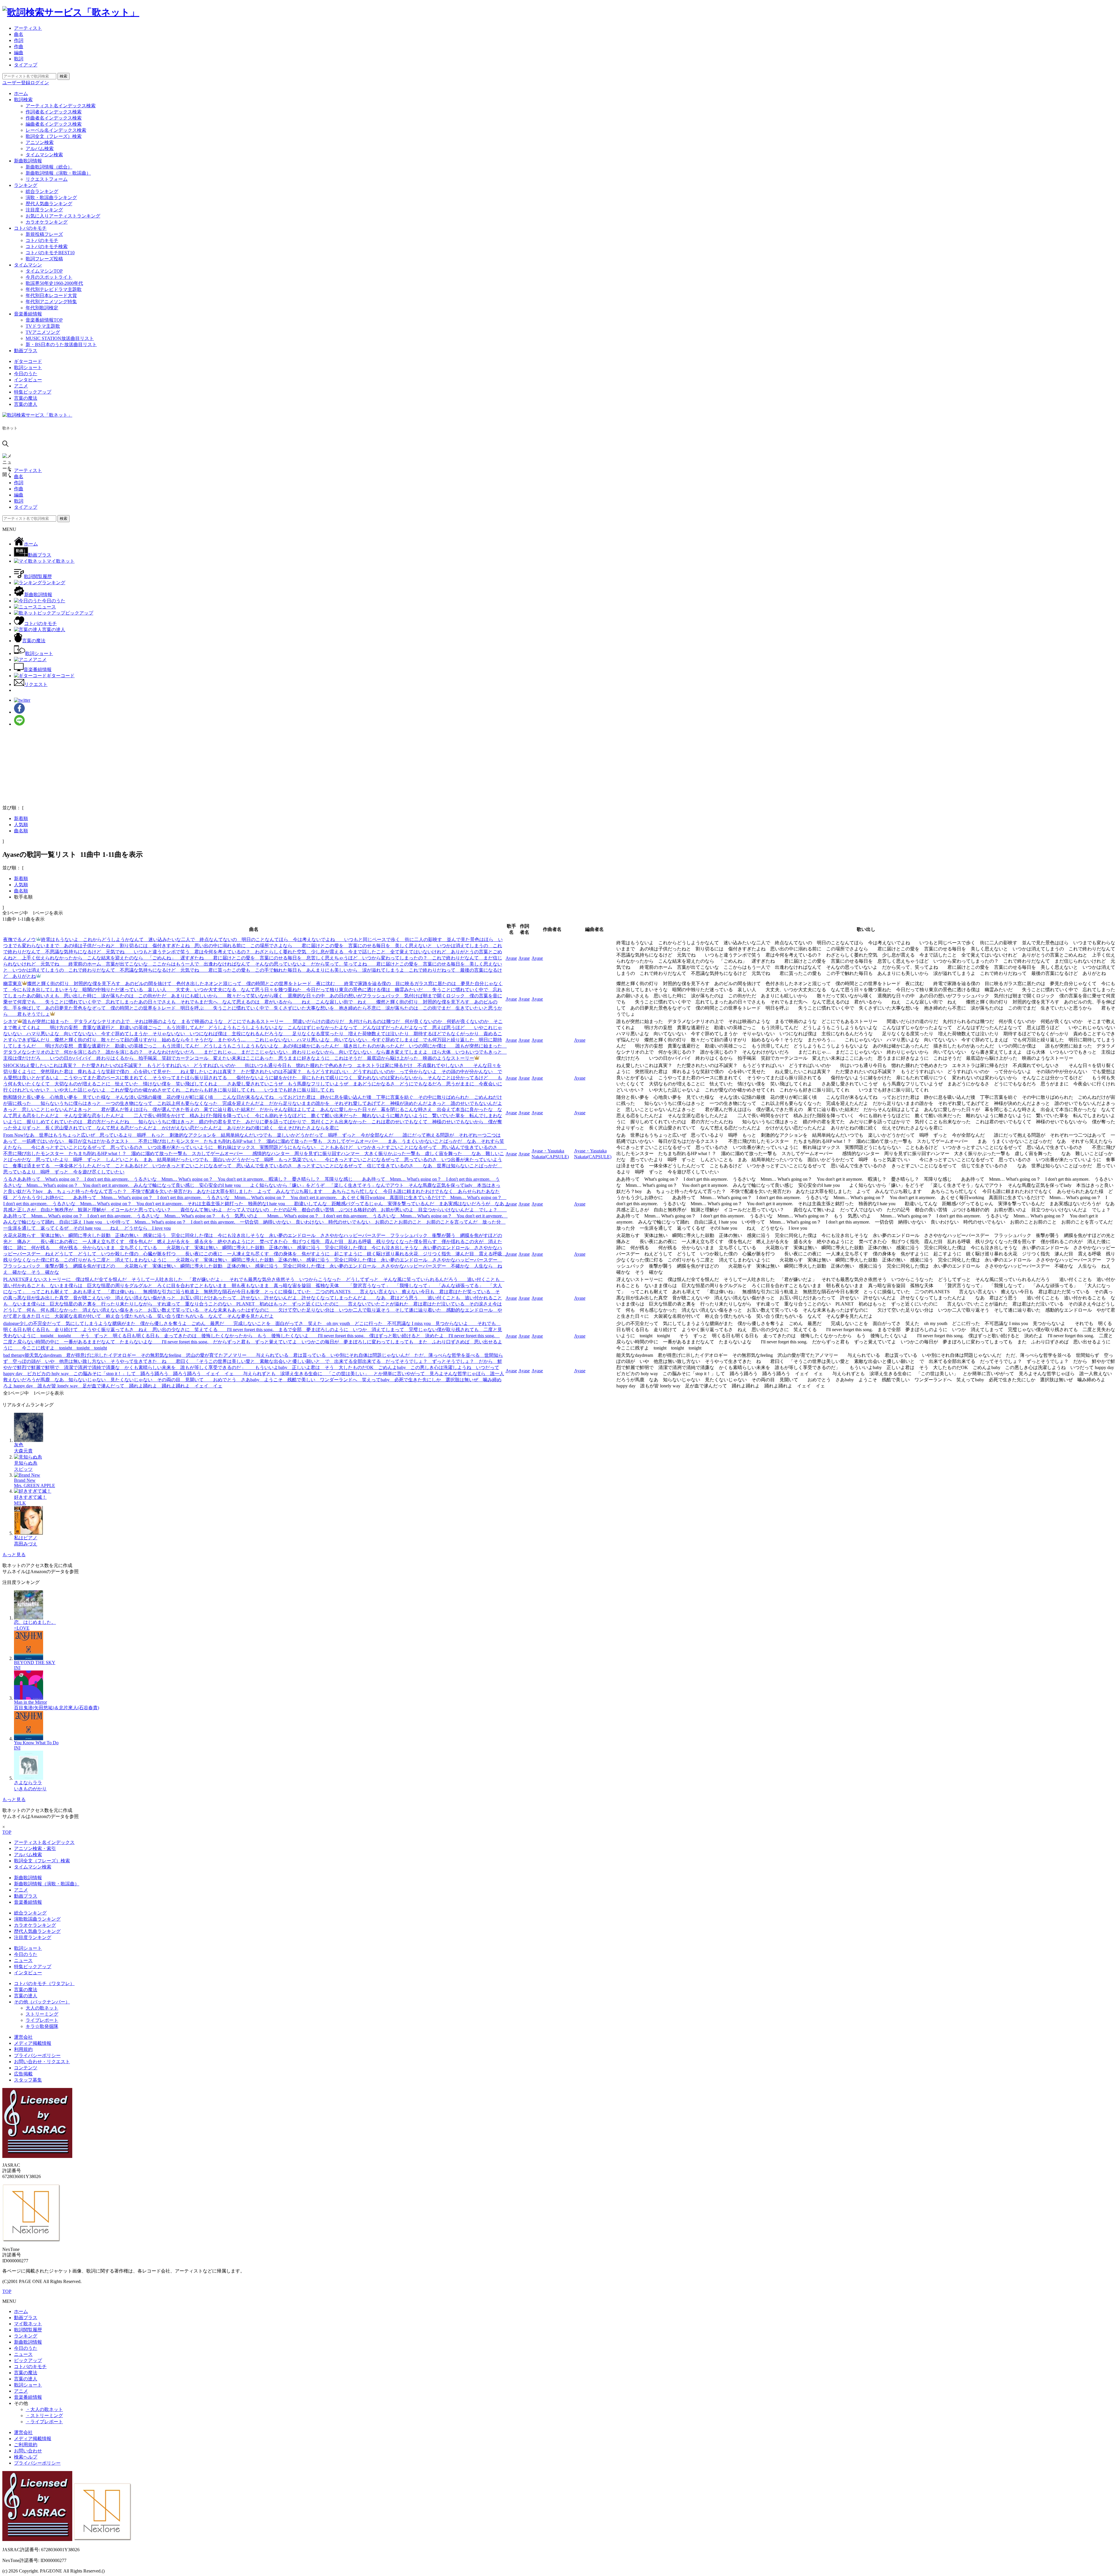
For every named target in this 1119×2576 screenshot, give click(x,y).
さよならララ (28, 1783)
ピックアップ (28, 2360)
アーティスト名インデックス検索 (61, 106)
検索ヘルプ (26, 2457)
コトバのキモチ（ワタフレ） (44, 1983)
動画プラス (26, 351)
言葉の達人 (26, 404)
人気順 (21, 825)
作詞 (19, 40)
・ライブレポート (44, 2422)
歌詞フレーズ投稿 (44, 259)
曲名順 (21, 831)
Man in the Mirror (30, 1702)
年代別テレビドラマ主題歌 (54, 289)
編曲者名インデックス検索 (54, 124)
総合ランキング (42, 191)
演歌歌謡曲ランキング (37, 1919)
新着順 (21, 818)
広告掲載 (23, 2074)
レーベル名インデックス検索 (56, 130)
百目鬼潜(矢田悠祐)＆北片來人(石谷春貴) (57, 1708)
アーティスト (28, 28)
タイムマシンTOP (44, 271)
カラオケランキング (47, 222)
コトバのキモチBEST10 (50, 253)
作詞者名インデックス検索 (54, 112)
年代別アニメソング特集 (51, 302)
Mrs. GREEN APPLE (35, 1486)
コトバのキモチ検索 (47, 246)
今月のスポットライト (49, 277)
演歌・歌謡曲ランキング (51, 198)
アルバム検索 (40, 149)
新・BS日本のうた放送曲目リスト (61, 344)
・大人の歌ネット (44, 2409)
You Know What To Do (36, 1743)
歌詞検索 (23, 100)
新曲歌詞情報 (28, 161)
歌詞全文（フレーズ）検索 (54, 136)
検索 (64, 76)
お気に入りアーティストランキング (63, 216)
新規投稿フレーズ (44, 234)
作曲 (19, 46)
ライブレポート (42, 2020)
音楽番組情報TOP (44, 320)
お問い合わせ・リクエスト (42, 2062)
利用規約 (23, 2049)
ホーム (21, 93)
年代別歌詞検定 (42, 308)
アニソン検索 (40, 142)
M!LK (20, 1503)
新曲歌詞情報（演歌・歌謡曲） (58, 173)
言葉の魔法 (26, 398)
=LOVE (22, 1628)
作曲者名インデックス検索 (54, 118)
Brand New (25, 1480)
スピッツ (23, 1469)
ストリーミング (42, 2014)
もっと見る (14, 1555)
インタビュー (28, 380)
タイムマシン (28, 265)
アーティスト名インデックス (44, 1842)
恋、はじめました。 (35, 1622)
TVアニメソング (43, 332)
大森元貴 (23, 1451)
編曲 (19, 53)
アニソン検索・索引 (35, 1848)
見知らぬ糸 (26, 1463)
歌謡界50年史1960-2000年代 (54, 283)
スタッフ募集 (28, 2080)
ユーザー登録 (16, 83)
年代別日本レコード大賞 (51, 295)
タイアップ (26, 65)
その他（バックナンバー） (42, 2002)
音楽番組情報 (28, 314)
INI (17, 1668)
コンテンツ (26, 2068)
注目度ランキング (44, 210)
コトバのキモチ (30, 228)
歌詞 (19, 59)
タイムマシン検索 (44, 155)
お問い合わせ (28, 2451)
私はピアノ (26, 1538)
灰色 (19, 1445)
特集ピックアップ (33, 392)
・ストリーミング (44, 2416)
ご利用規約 (26, 2445)
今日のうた (26, 374)
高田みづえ (26, 1544)
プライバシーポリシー (37, 2055)
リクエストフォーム (47, 179)
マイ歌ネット (28, 2324)
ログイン (40, 83)
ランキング (26, 185)
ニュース (23, 1960)
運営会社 (23, 2037)
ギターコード (28, 361)
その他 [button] (21, 2403)
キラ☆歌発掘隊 (42, 2026)
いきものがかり (30, 1789)
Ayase (511, 958)
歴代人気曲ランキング (49, 204)
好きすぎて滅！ (30, 1497)
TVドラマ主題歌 (43, 326)
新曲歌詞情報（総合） (49, 167)
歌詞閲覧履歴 (28, 2330)
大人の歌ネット (42, 2008)
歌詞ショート (28, 367)
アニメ (21, 386)
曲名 (19, 34)
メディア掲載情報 (33, 2043)
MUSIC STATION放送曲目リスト (60, 338)
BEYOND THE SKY (35, 1662)
